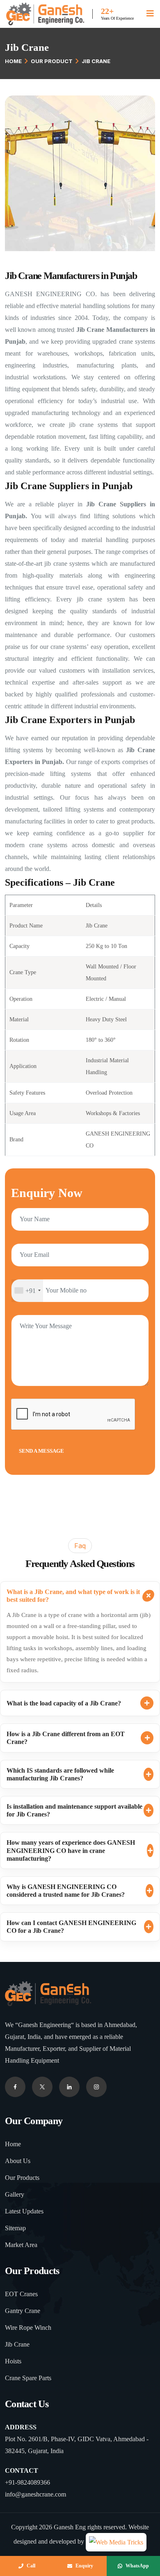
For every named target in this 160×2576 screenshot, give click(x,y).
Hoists (13, 2361)
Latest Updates (24, 2211)
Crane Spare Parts (28, 2378)
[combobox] (27, 1291)
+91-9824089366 (27, 2482)
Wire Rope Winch (28, 2328)
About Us (18, 2161)
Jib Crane (17, 2344)
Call (31, 2566)
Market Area (21, 2245)
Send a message (41, 1451)
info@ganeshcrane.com (35, 2494)
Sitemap (15, 2228)
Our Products (22, 2178)
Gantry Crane (23, 2311)
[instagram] (69, 2087)
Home (13, 61)
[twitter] (42, 2087)
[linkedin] (96, 2087)
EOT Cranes (21, 2294)
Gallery (15, 2194)
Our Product (52, 61)
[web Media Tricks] (116, 2541)
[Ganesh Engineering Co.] (45, 13)
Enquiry (84, 2566)
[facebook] (15, 2087)
